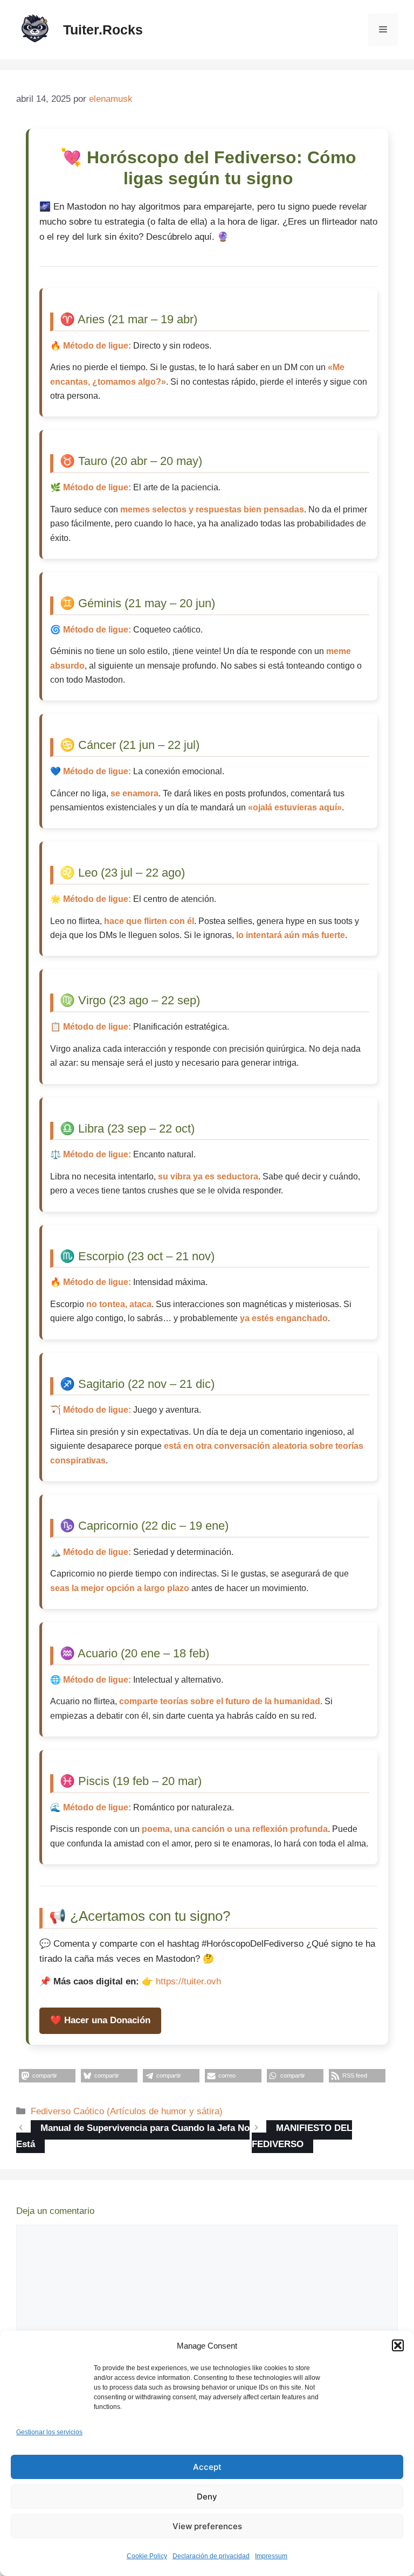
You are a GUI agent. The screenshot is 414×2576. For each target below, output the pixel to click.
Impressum (271, 2556)
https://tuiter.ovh (188, 1981)
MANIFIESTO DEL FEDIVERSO (302, 2136)
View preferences (207, 2526)
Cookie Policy (147, 2556)
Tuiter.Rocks (103, 30)
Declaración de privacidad (211, 2556)
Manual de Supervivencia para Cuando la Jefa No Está (133, 2136)
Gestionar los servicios (49, 2432)
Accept (207, 2467)
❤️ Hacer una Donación (100, 2020)
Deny (207, 2497)
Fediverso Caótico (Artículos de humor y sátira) (127, 2111)
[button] (398, 2345)
